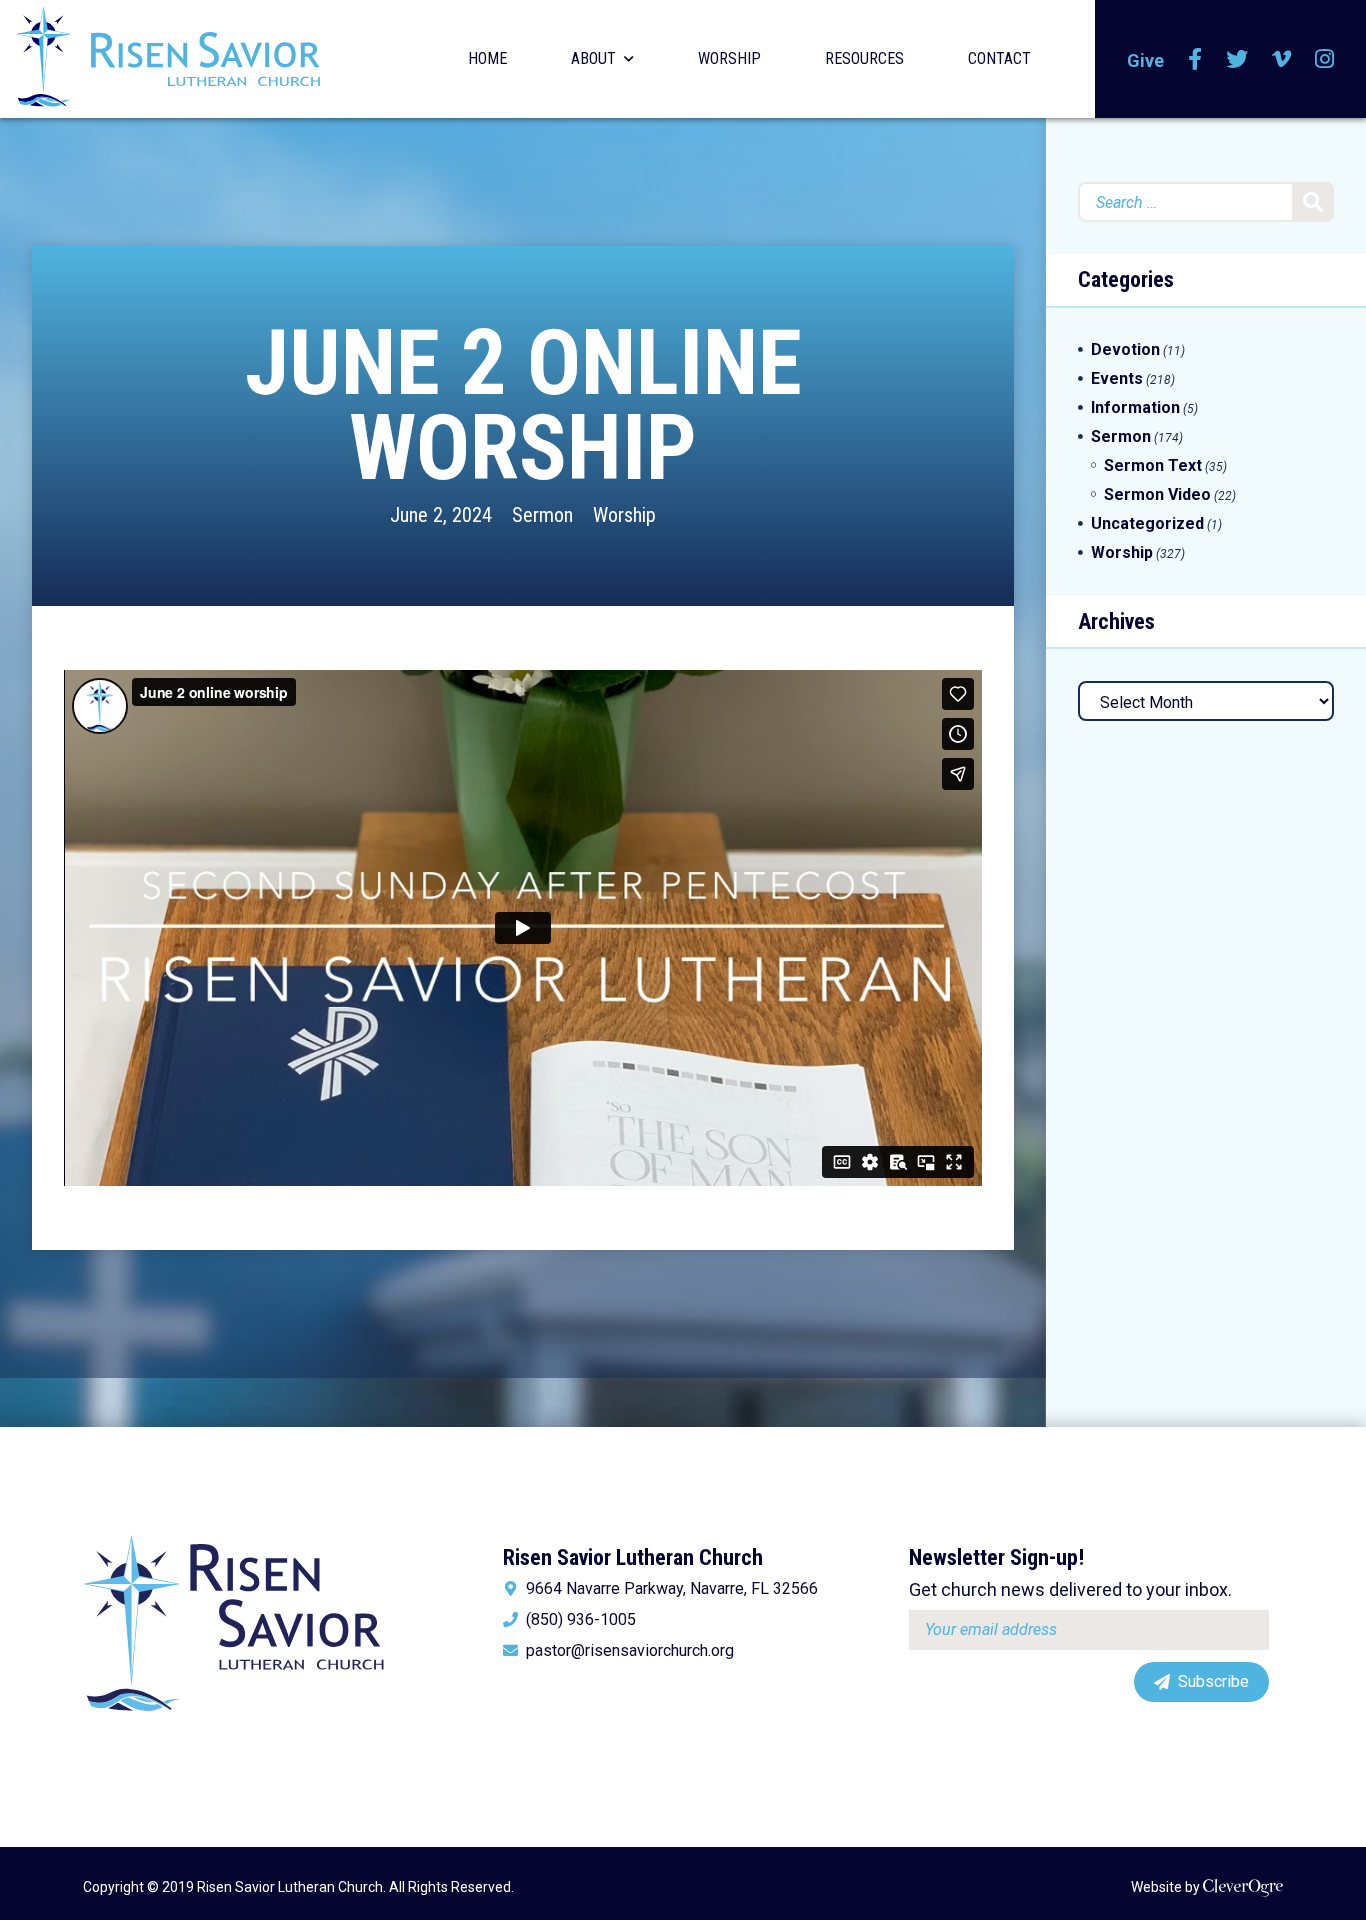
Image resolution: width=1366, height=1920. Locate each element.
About (593, 58)
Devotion (1125, 349)
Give (1145, 60)
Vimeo (1281, 59)
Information (1135, 407)
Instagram (1324, 59)
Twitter (1237, 59)
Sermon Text (1153, 465)
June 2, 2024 (441, 515)
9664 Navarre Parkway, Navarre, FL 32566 (672, 1589)
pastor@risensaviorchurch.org (630, 1651)
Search (1313, 202)
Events (1117, 378)
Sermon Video (1157, 494)
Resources (864, 58)
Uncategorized (1147, 523)
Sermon (542, 515)
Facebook (1195, 59)
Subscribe (1213, 1681)
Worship (729, 58)
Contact (999, 58)
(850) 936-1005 (581, 1620)
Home (487, 58)
